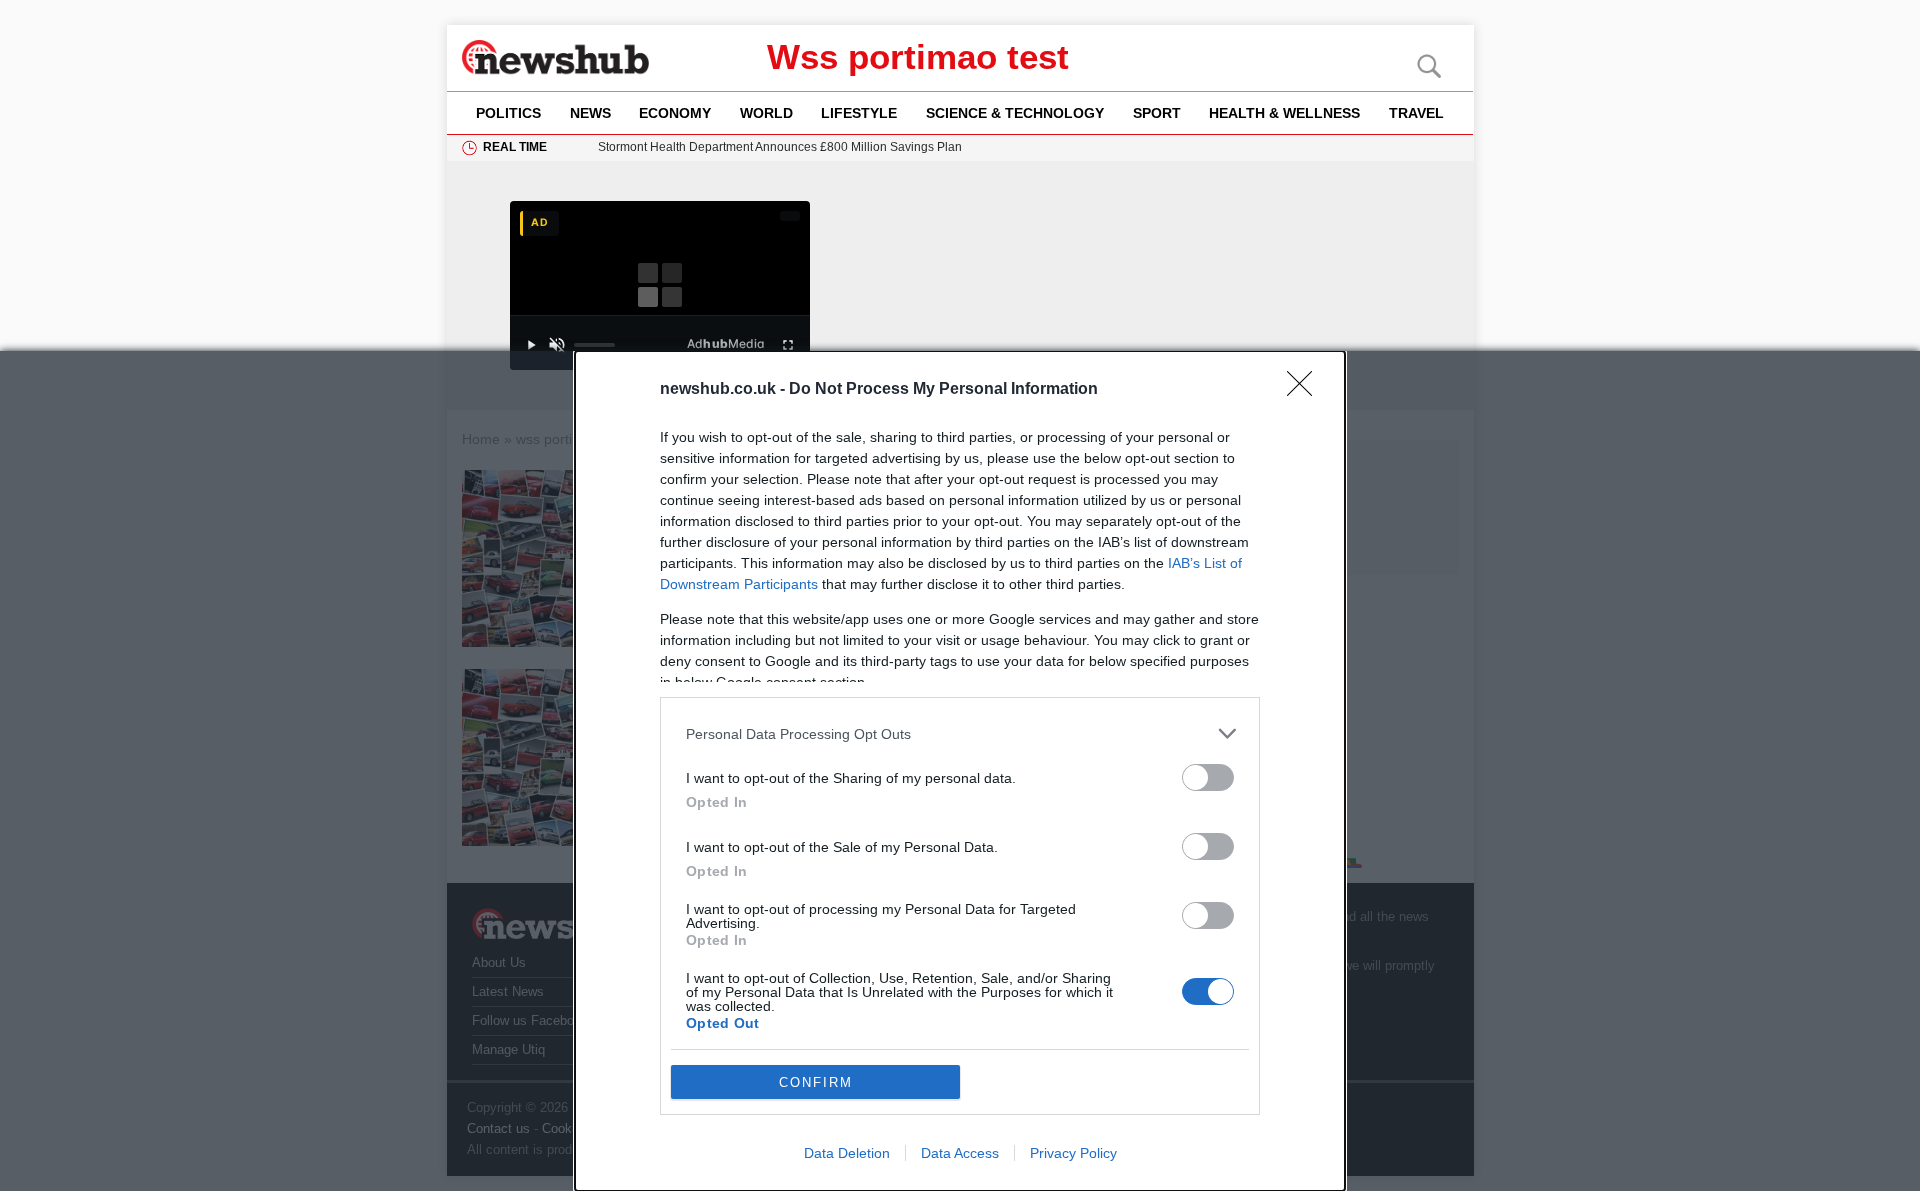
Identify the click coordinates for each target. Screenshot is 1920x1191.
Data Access (960, 1153)
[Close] (1306, 390)
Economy (675, 113)
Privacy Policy (1073, 1153)
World (766, 113)
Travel (1416, 113)
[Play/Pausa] (531, 345)
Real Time (515, 147)
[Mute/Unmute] (557, 345)
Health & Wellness (1284, 113)
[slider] (594, 345)
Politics (508, 113)
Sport (1157, 113)
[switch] (1208, 777)
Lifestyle (859, 113)
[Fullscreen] (788, 345)
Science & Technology (1015, 113)
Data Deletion (847, 1153)
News (590, 113)
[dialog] (960, 771)
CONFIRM (816, 1082)
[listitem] (960, 733)
